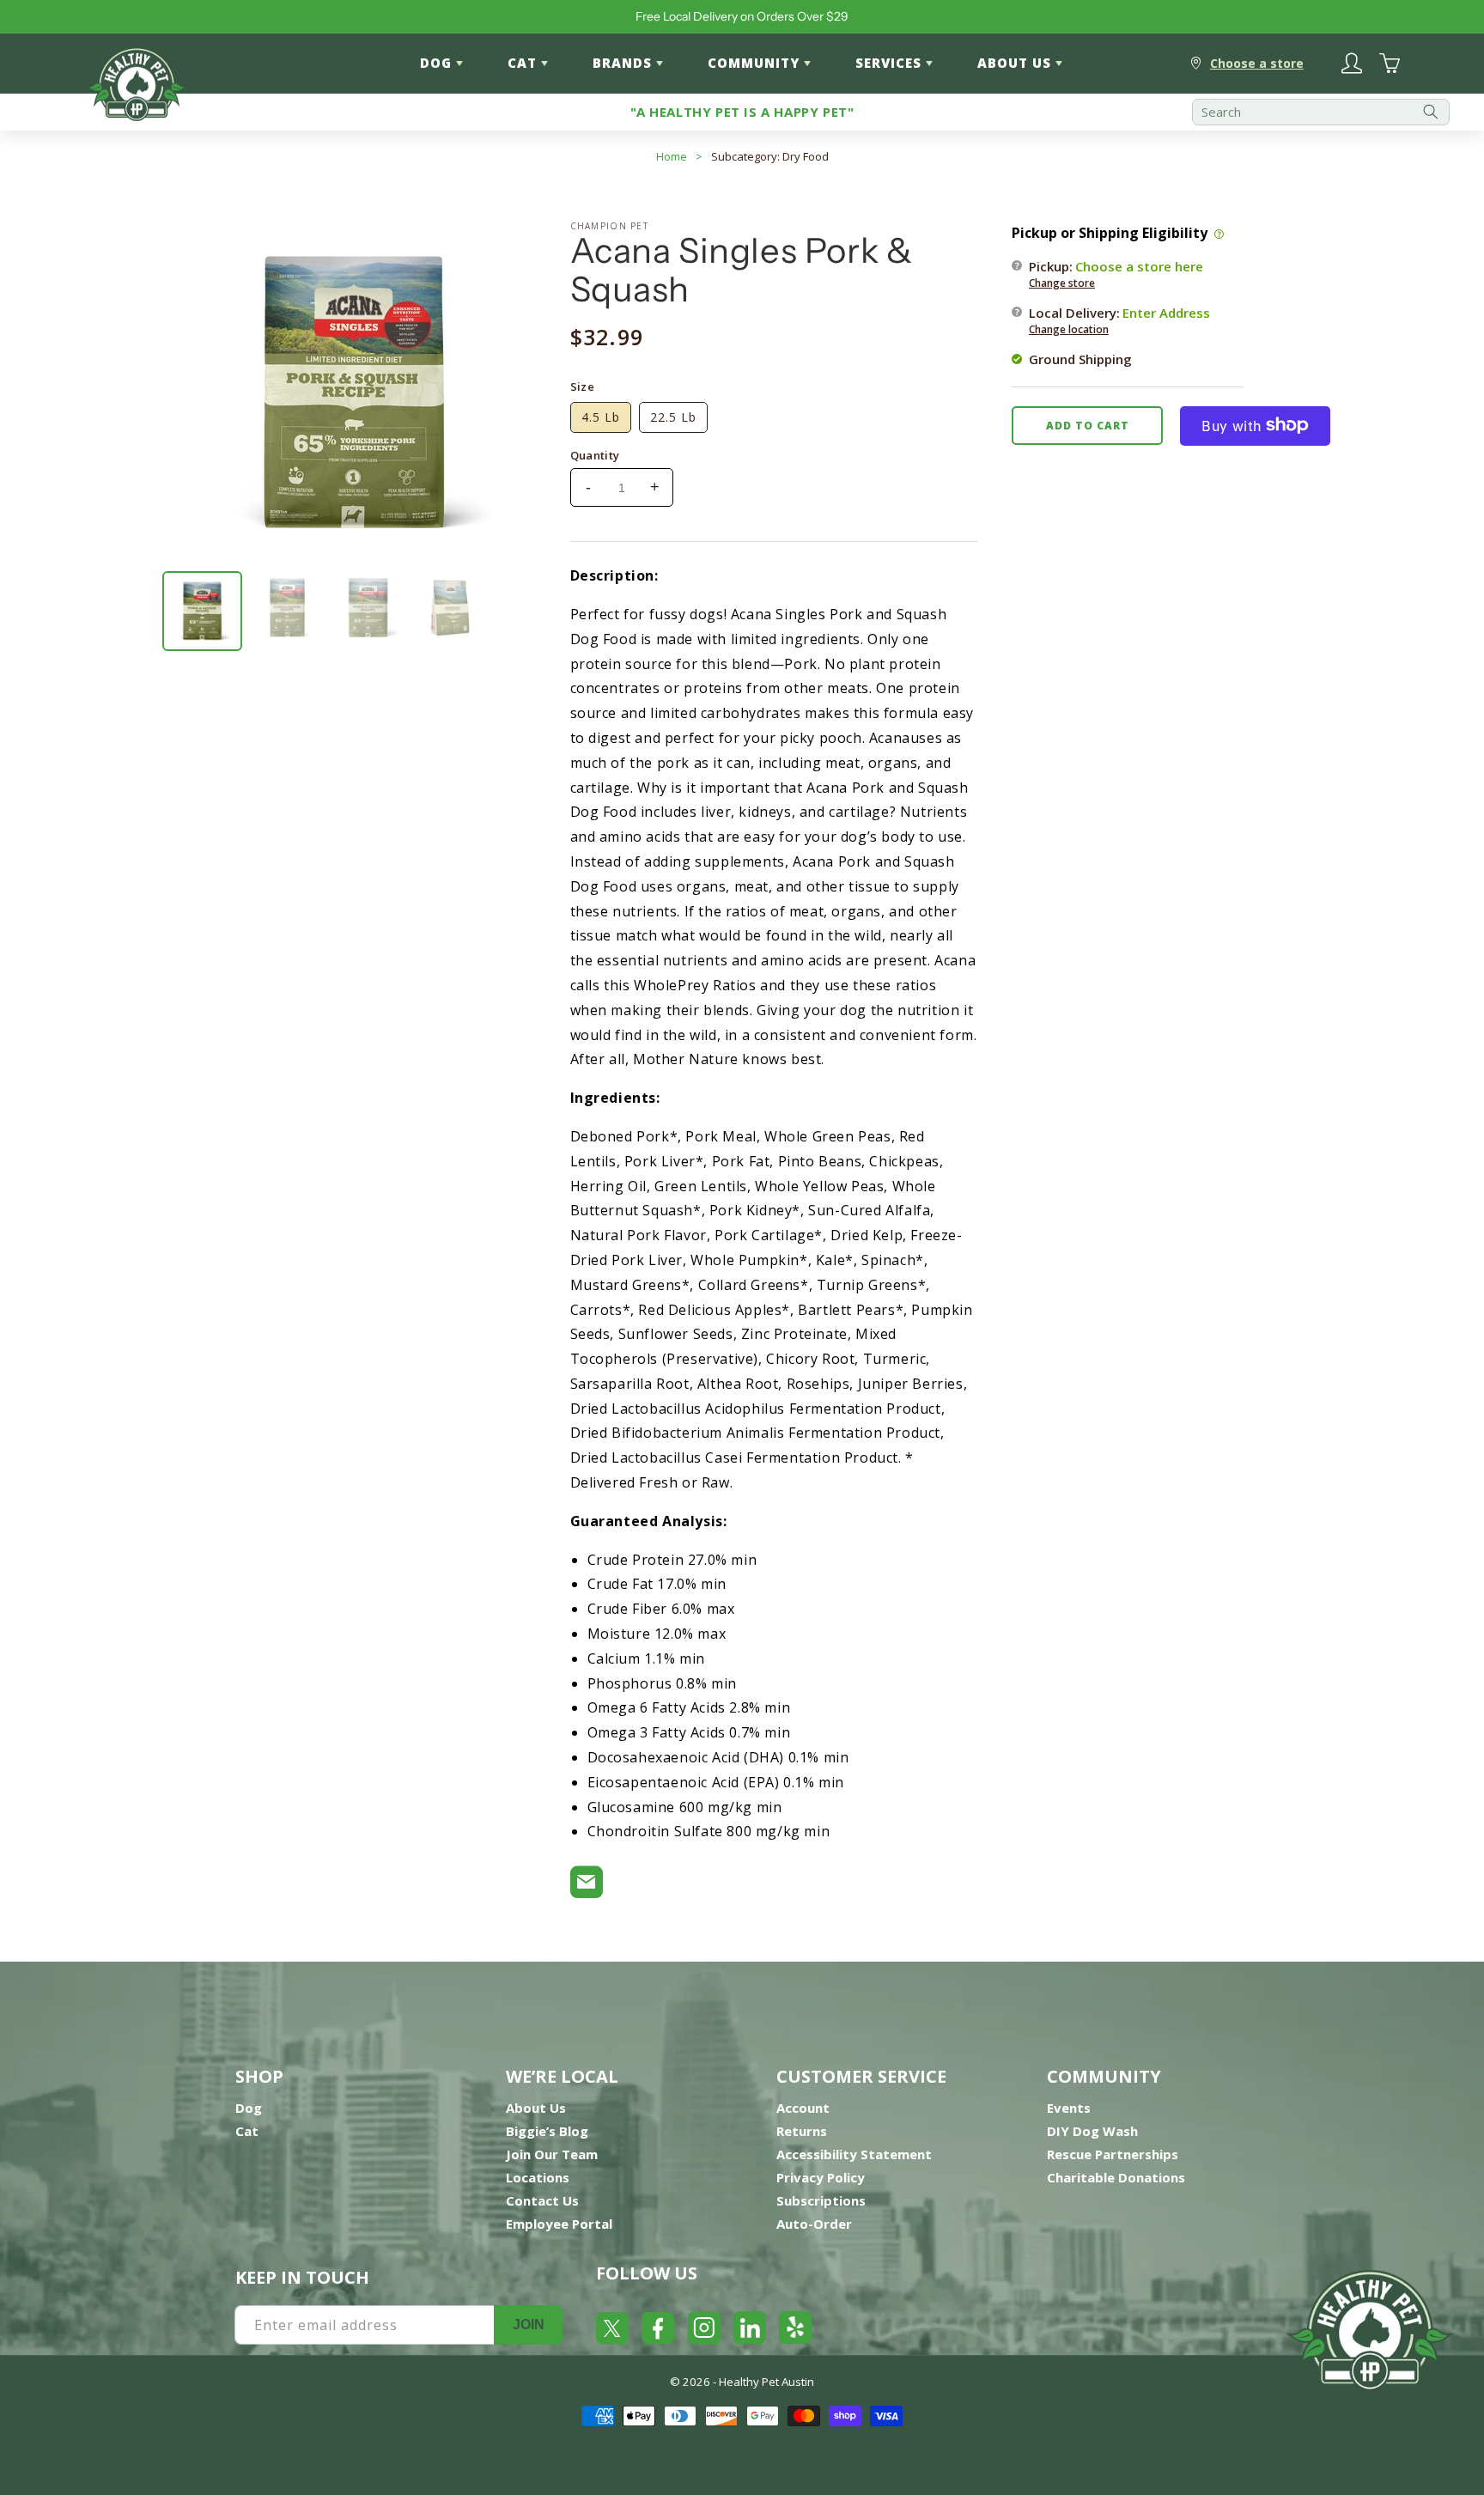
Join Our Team (552, 2154)
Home (672, 156)
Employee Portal (559, 2224)
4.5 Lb (601, 417)
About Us (536, 2108)
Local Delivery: (1119, 319)
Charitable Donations (1116, 2177)
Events (1069, 2108)
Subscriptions (821, 2200)
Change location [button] (1069, 329)
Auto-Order (814, 2224)
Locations (538, 2177)
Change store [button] (1062, 282)
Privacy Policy (821, 2177)
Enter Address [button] (1166, 312)
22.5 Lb (673, 417)
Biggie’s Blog (547, 2131)
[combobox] (1321, 112)
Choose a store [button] (1257, 63)
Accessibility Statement (854, 2154)
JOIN (529, 2325)
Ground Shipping (1080, 358)
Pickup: (1116, 273)
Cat (247, 2131)
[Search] (1431, 112)
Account (803, 2108)
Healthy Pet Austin (766, 2382)
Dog (249, 2108)
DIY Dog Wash (1092, 2131)
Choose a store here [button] (1139, 265)
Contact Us (542, 2200)
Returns (802, 2131)
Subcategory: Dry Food (770, 156)
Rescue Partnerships (1113, 2154)
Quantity (595, 455)
